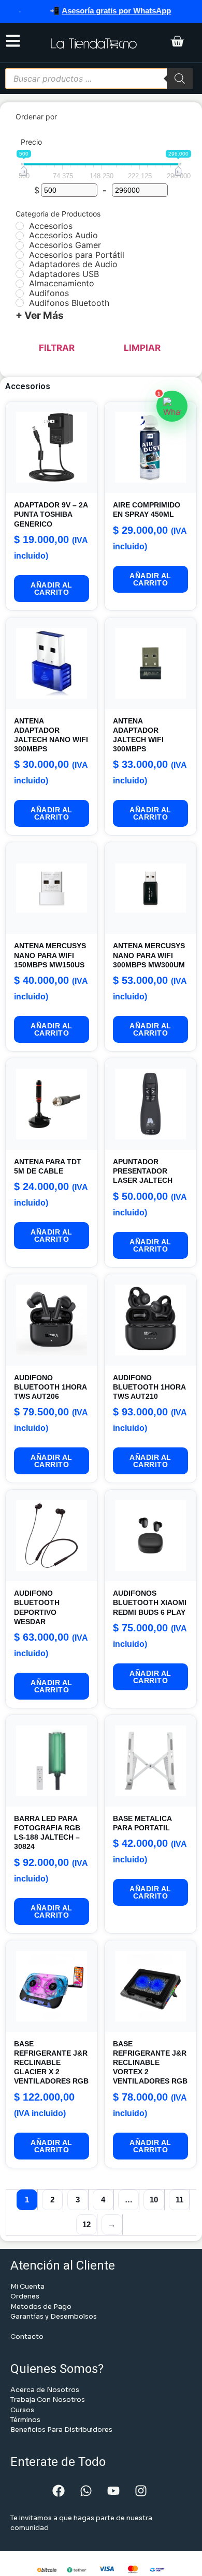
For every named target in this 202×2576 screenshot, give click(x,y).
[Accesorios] (20, 226)
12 (86, 2224)
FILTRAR (57, 348)
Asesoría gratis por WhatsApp (100, 11)
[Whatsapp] (86, 2491)
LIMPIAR (142, 348)
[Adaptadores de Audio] (20, 265)
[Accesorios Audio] (20, 236)
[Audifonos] (20, 294)
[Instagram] (141, 2491)
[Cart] (177, 42)
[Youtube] (113, 2491)
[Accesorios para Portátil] (20, 255)
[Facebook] (59, 2491)
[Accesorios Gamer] (20, 245)
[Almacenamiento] (20, 284)
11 (179, 2200)
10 (154, 2200)
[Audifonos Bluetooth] (20, 303)
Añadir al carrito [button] (52, 589)
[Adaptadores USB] (20, 274)
